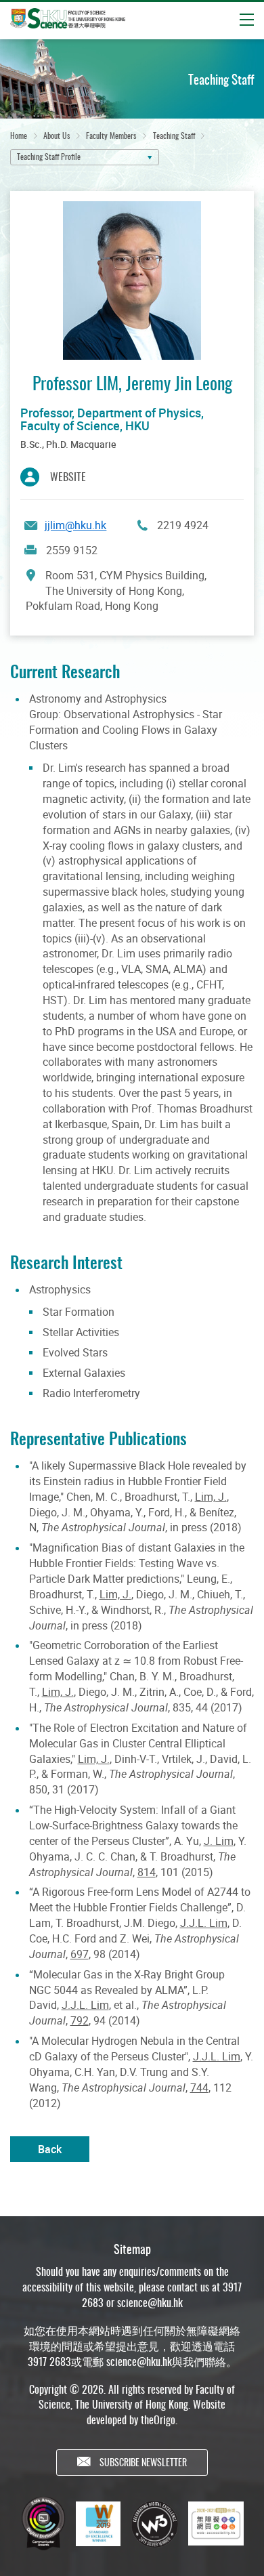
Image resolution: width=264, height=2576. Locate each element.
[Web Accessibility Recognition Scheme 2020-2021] (216, 2524)
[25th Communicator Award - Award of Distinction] (43, 2523)
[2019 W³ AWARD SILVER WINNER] (154, 2524)
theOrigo (158, 2419)
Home (19, 135)
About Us (57, 135)
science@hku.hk (150, 2302)
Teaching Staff (174, 135)
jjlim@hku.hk (75, 525)
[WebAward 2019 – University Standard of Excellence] (98, 2524)
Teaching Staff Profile (49, 156)
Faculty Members (111, 135)
